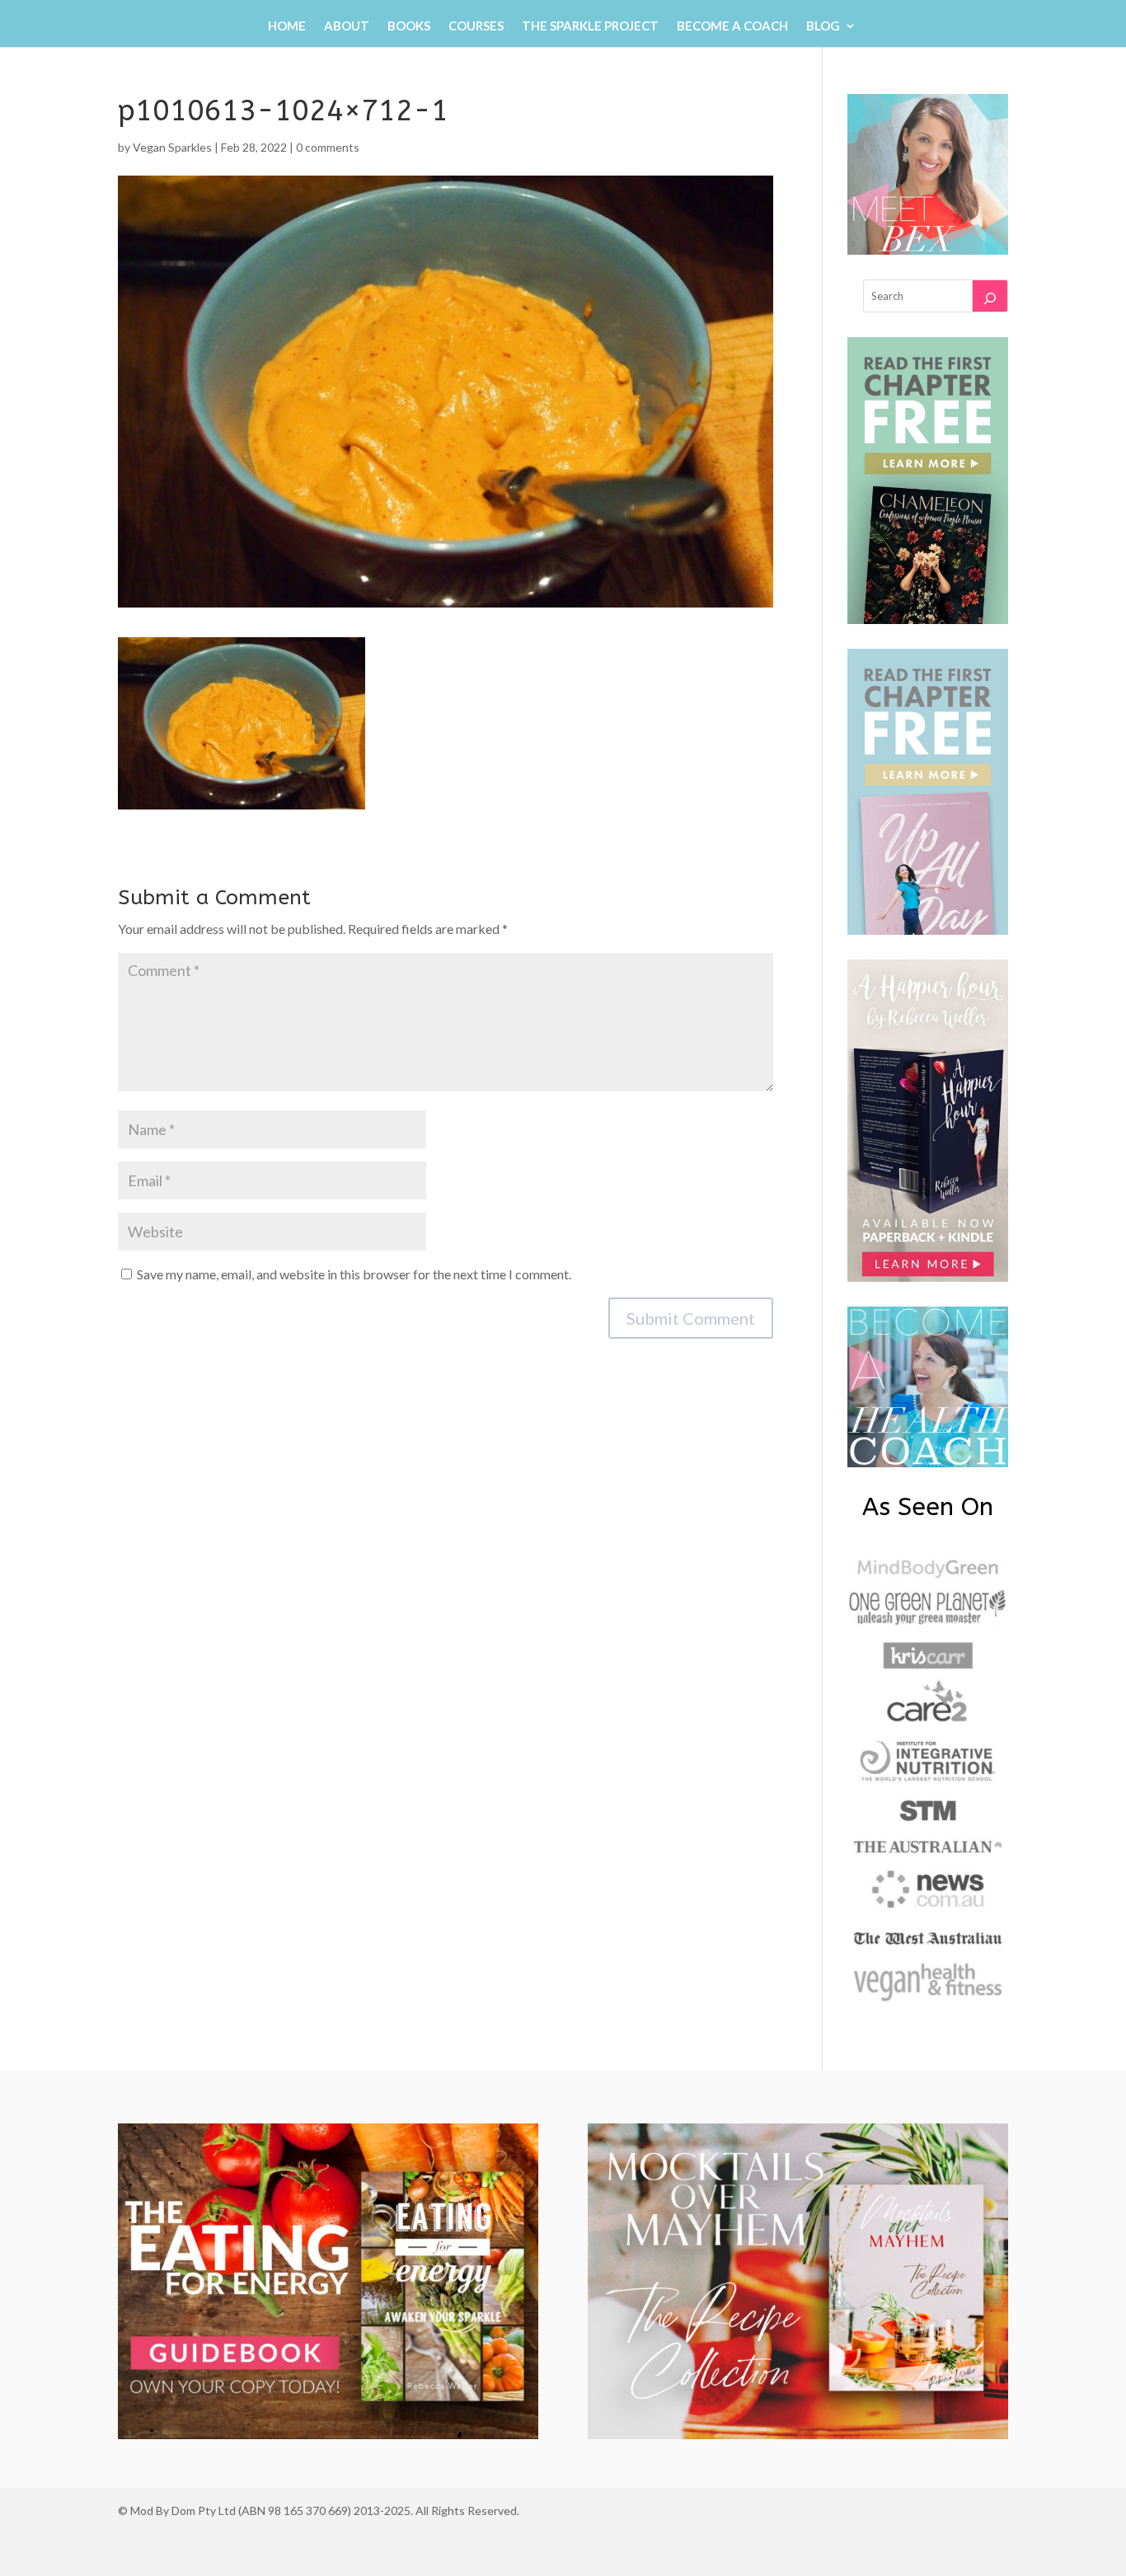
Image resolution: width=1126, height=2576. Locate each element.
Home (287, 26)
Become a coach (732, 26)
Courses (476, 26)
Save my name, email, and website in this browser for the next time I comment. (354, 1274)
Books (409, 26)
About (347, 26)
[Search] (990, 296)
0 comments (328, 147)
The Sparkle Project (590, 26)
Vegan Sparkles (172, 147)
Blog (823, 26)
